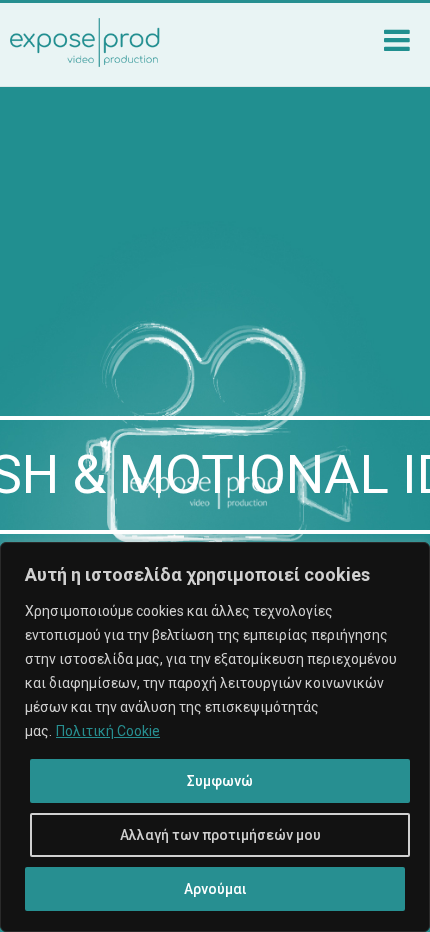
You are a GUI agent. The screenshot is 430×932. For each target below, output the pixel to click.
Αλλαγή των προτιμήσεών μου (220, 835)
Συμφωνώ (220, 781)
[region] (215, 737)
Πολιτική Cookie (108, 731)
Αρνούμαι (215, 889)
